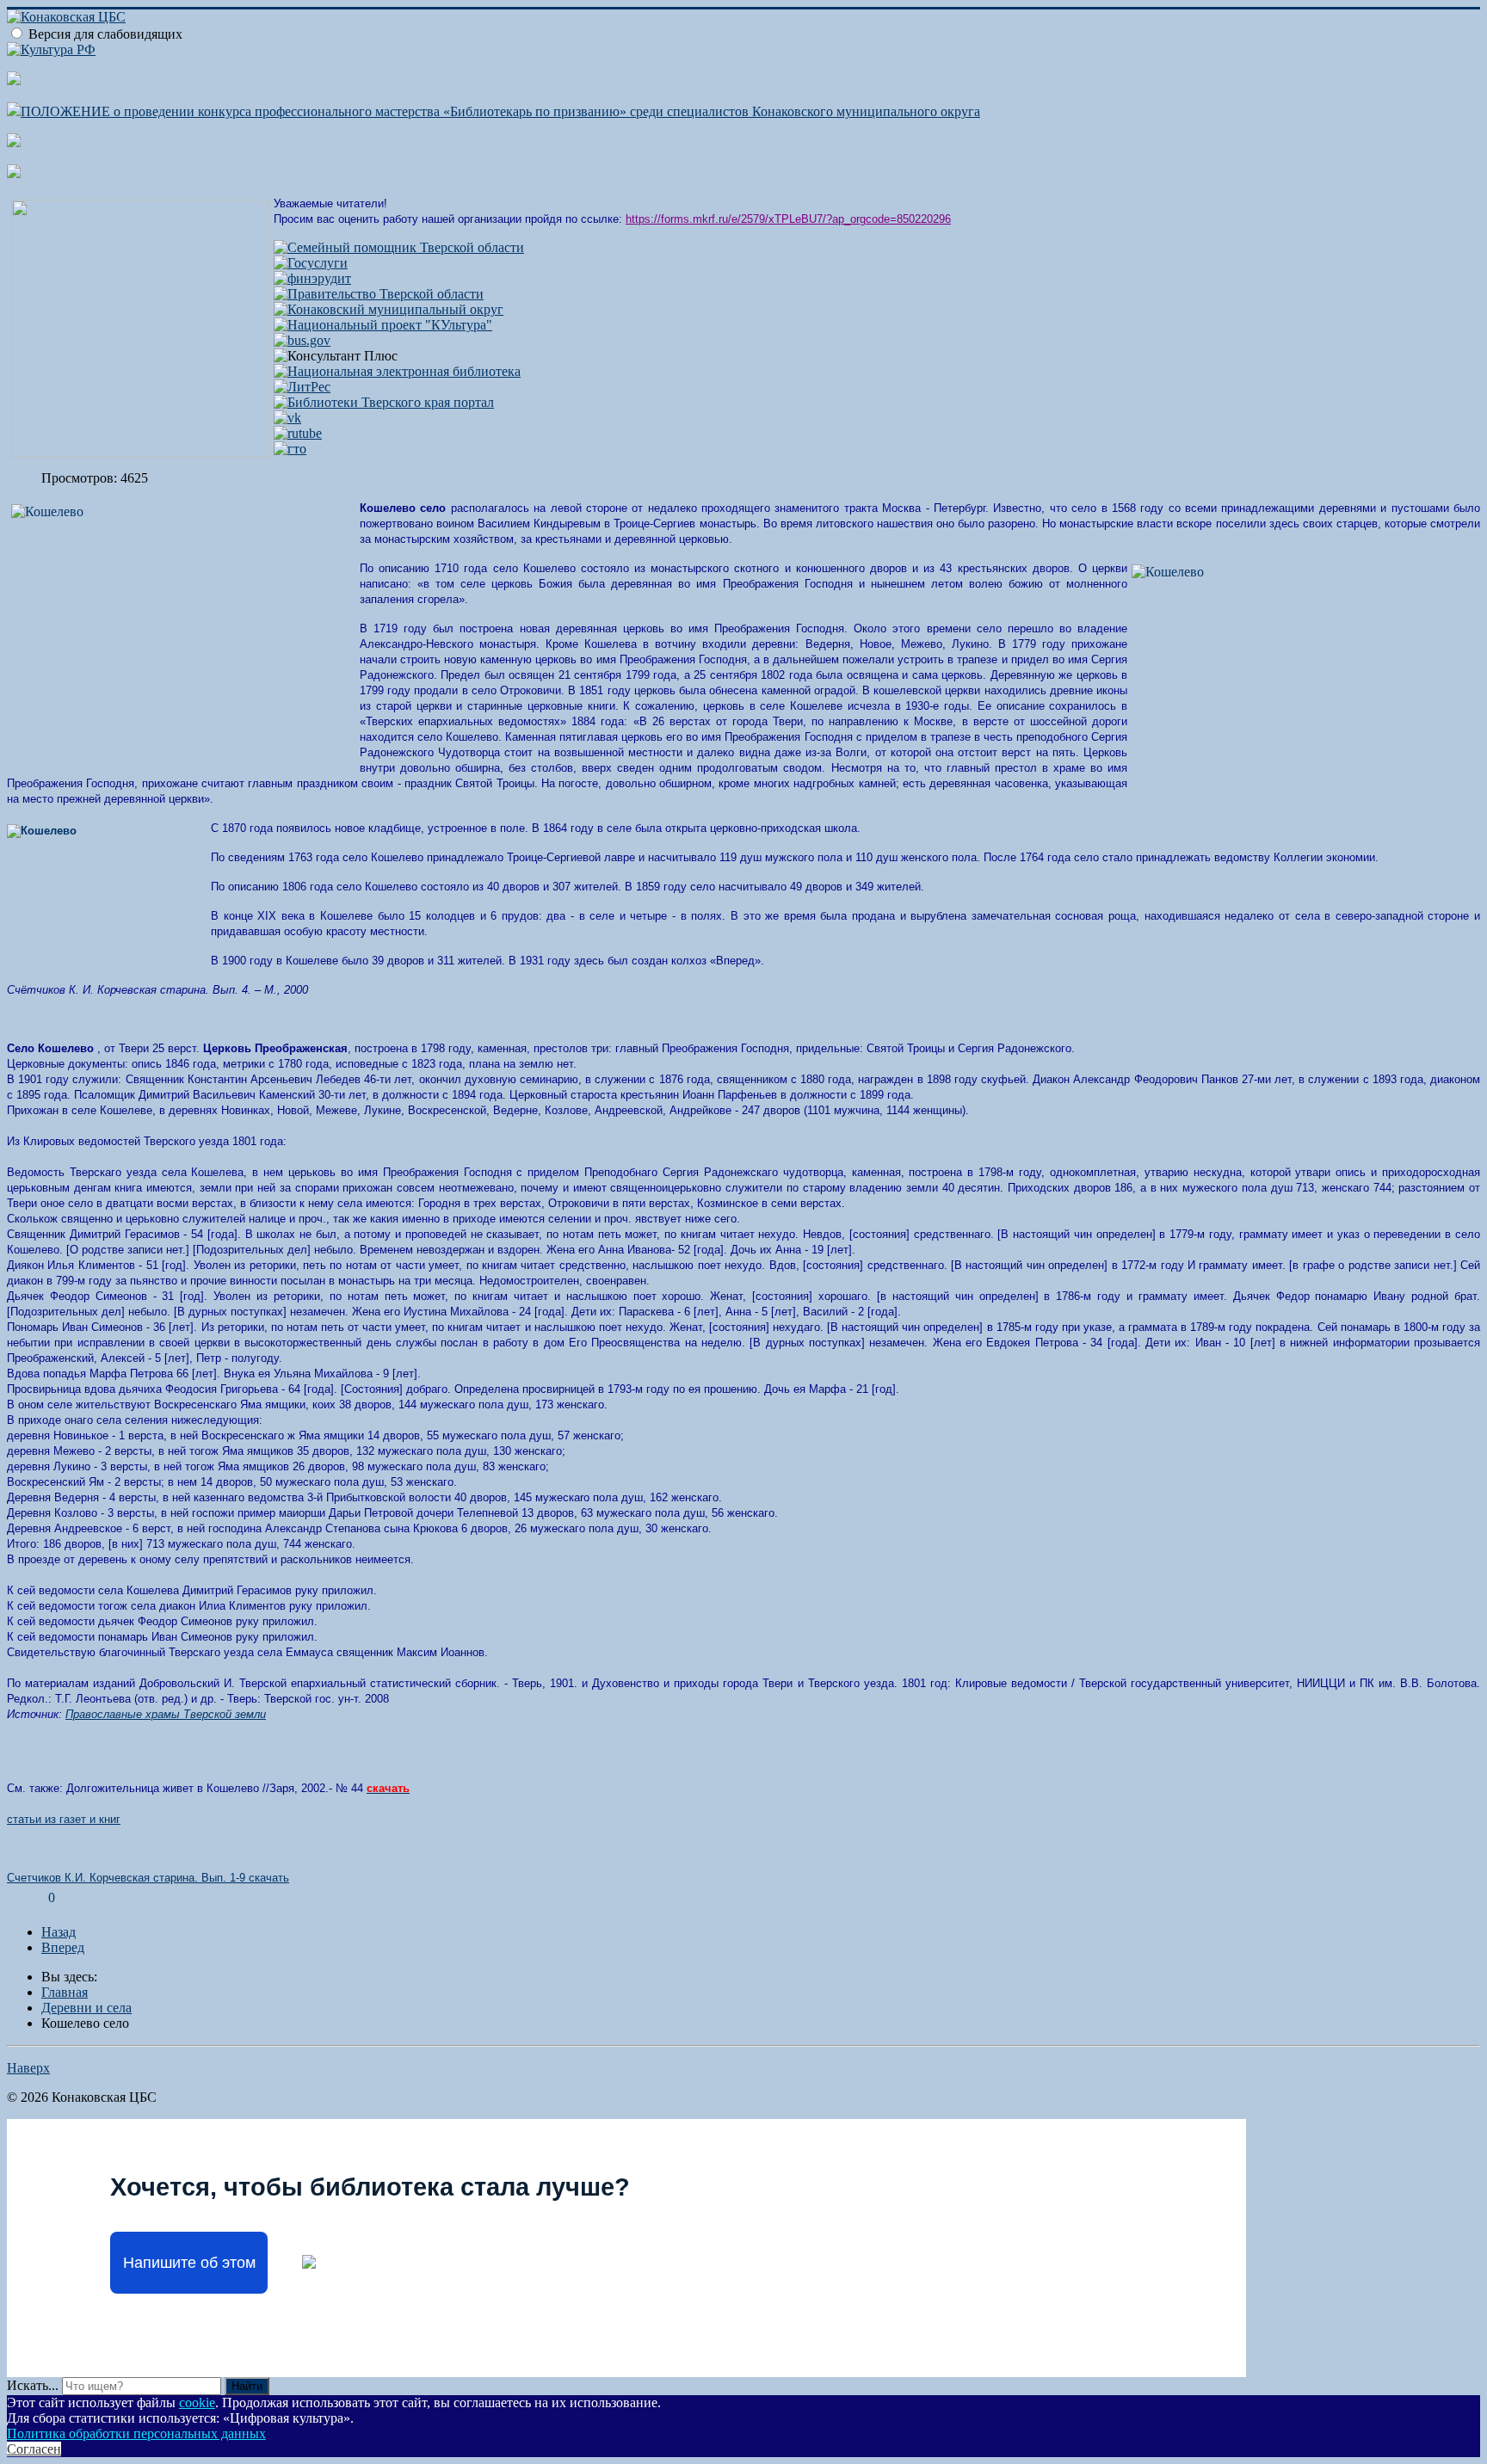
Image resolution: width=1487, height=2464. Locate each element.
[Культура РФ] (51, 49)
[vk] (287, 418)
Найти (247, 2386)
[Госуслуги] (311, 263)
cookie (197, 2402)
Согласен (34, 2449)
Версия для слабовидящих (105, 34)
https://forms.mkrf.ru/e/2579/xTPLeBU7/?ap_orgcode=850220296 (788, 219)
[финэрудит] (312, 278)
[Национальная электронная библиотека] (397, 371)
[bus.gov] (302, 340)
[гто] (290, 449)
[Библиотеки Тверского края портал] (384, 402)
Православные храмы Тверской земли (166, 1714)
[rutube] (298, 433)
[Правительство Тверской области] (379, 294)
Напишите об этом (189, 2263)
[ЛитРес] (302, 387)
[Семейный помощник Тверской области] (399, 247)
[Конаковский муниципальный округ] (389, 309)
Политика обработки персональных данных (136, 2433)
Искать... (33, 2385)
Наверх (28, 2068)
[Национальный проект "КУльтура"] (383, 325)
